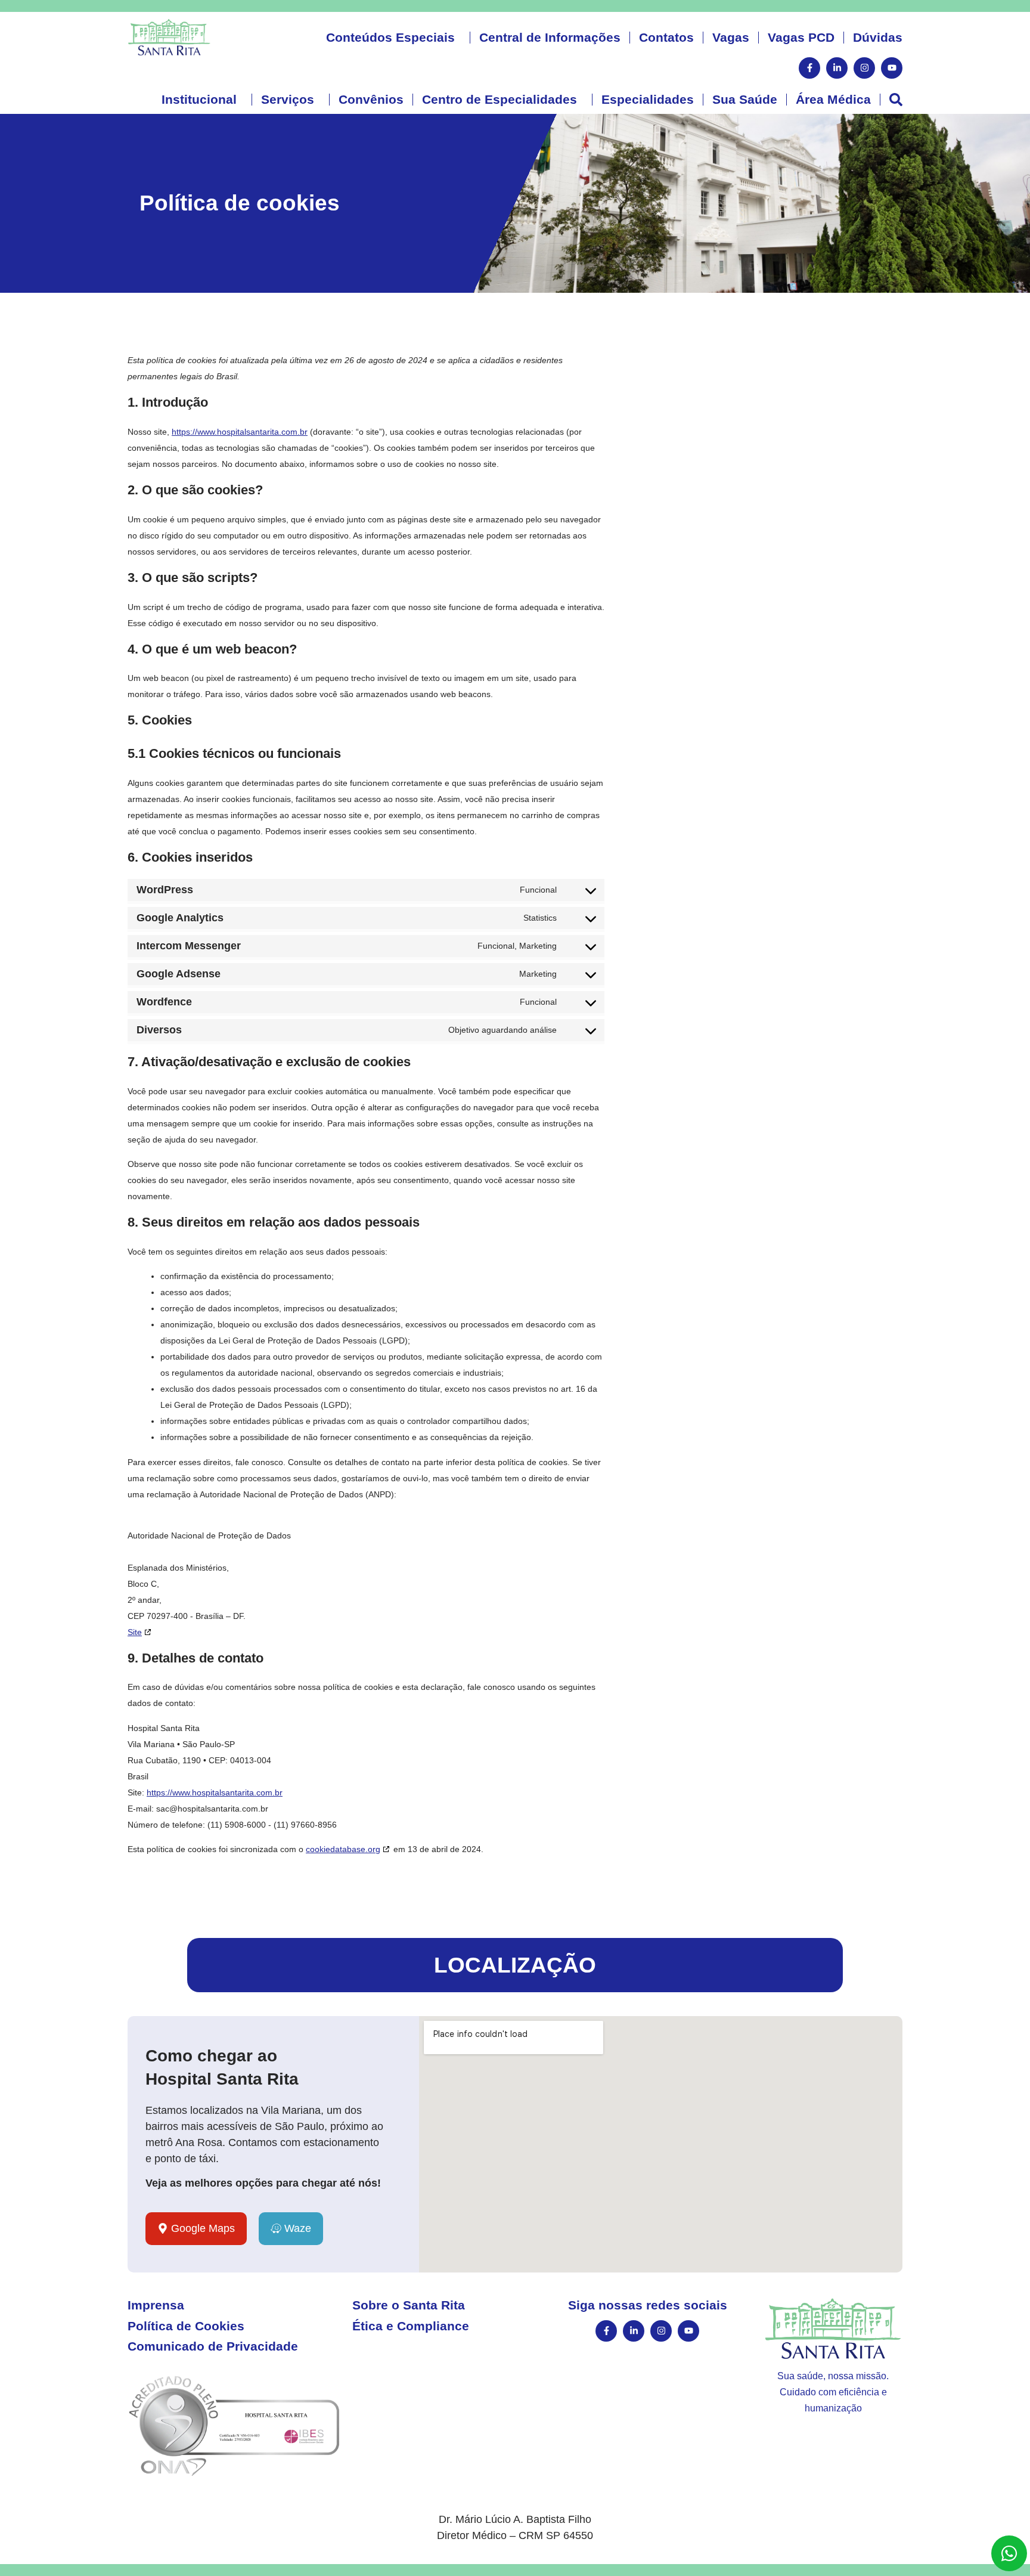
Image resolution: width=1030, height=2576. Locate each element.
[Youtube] (892, 68)
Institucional (199, 99)
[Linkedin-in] (837, 68)
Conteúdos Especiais (390, 37)
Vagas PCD (801, 37)
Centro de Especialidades (500, 99)
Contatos (666, 37)
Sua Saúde (745, 99)
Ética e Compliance (411, 2326)
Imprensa (156, 2305)
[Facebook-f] (809, 68)
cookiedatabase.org (343, 1849)
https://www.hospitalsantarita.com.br (240, 432)
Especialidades (648, 99)
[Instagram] (864, 68)
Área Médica (833, 99)
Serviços (288, 99)
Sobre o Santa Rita (409, 2305)
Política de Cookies (186, 2326)
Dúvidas (878, 37)
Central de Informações (550, 37)
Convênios (371, 99)
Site (135, 1632)
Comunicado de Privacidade (213, 2346)
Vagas (731, 37)
